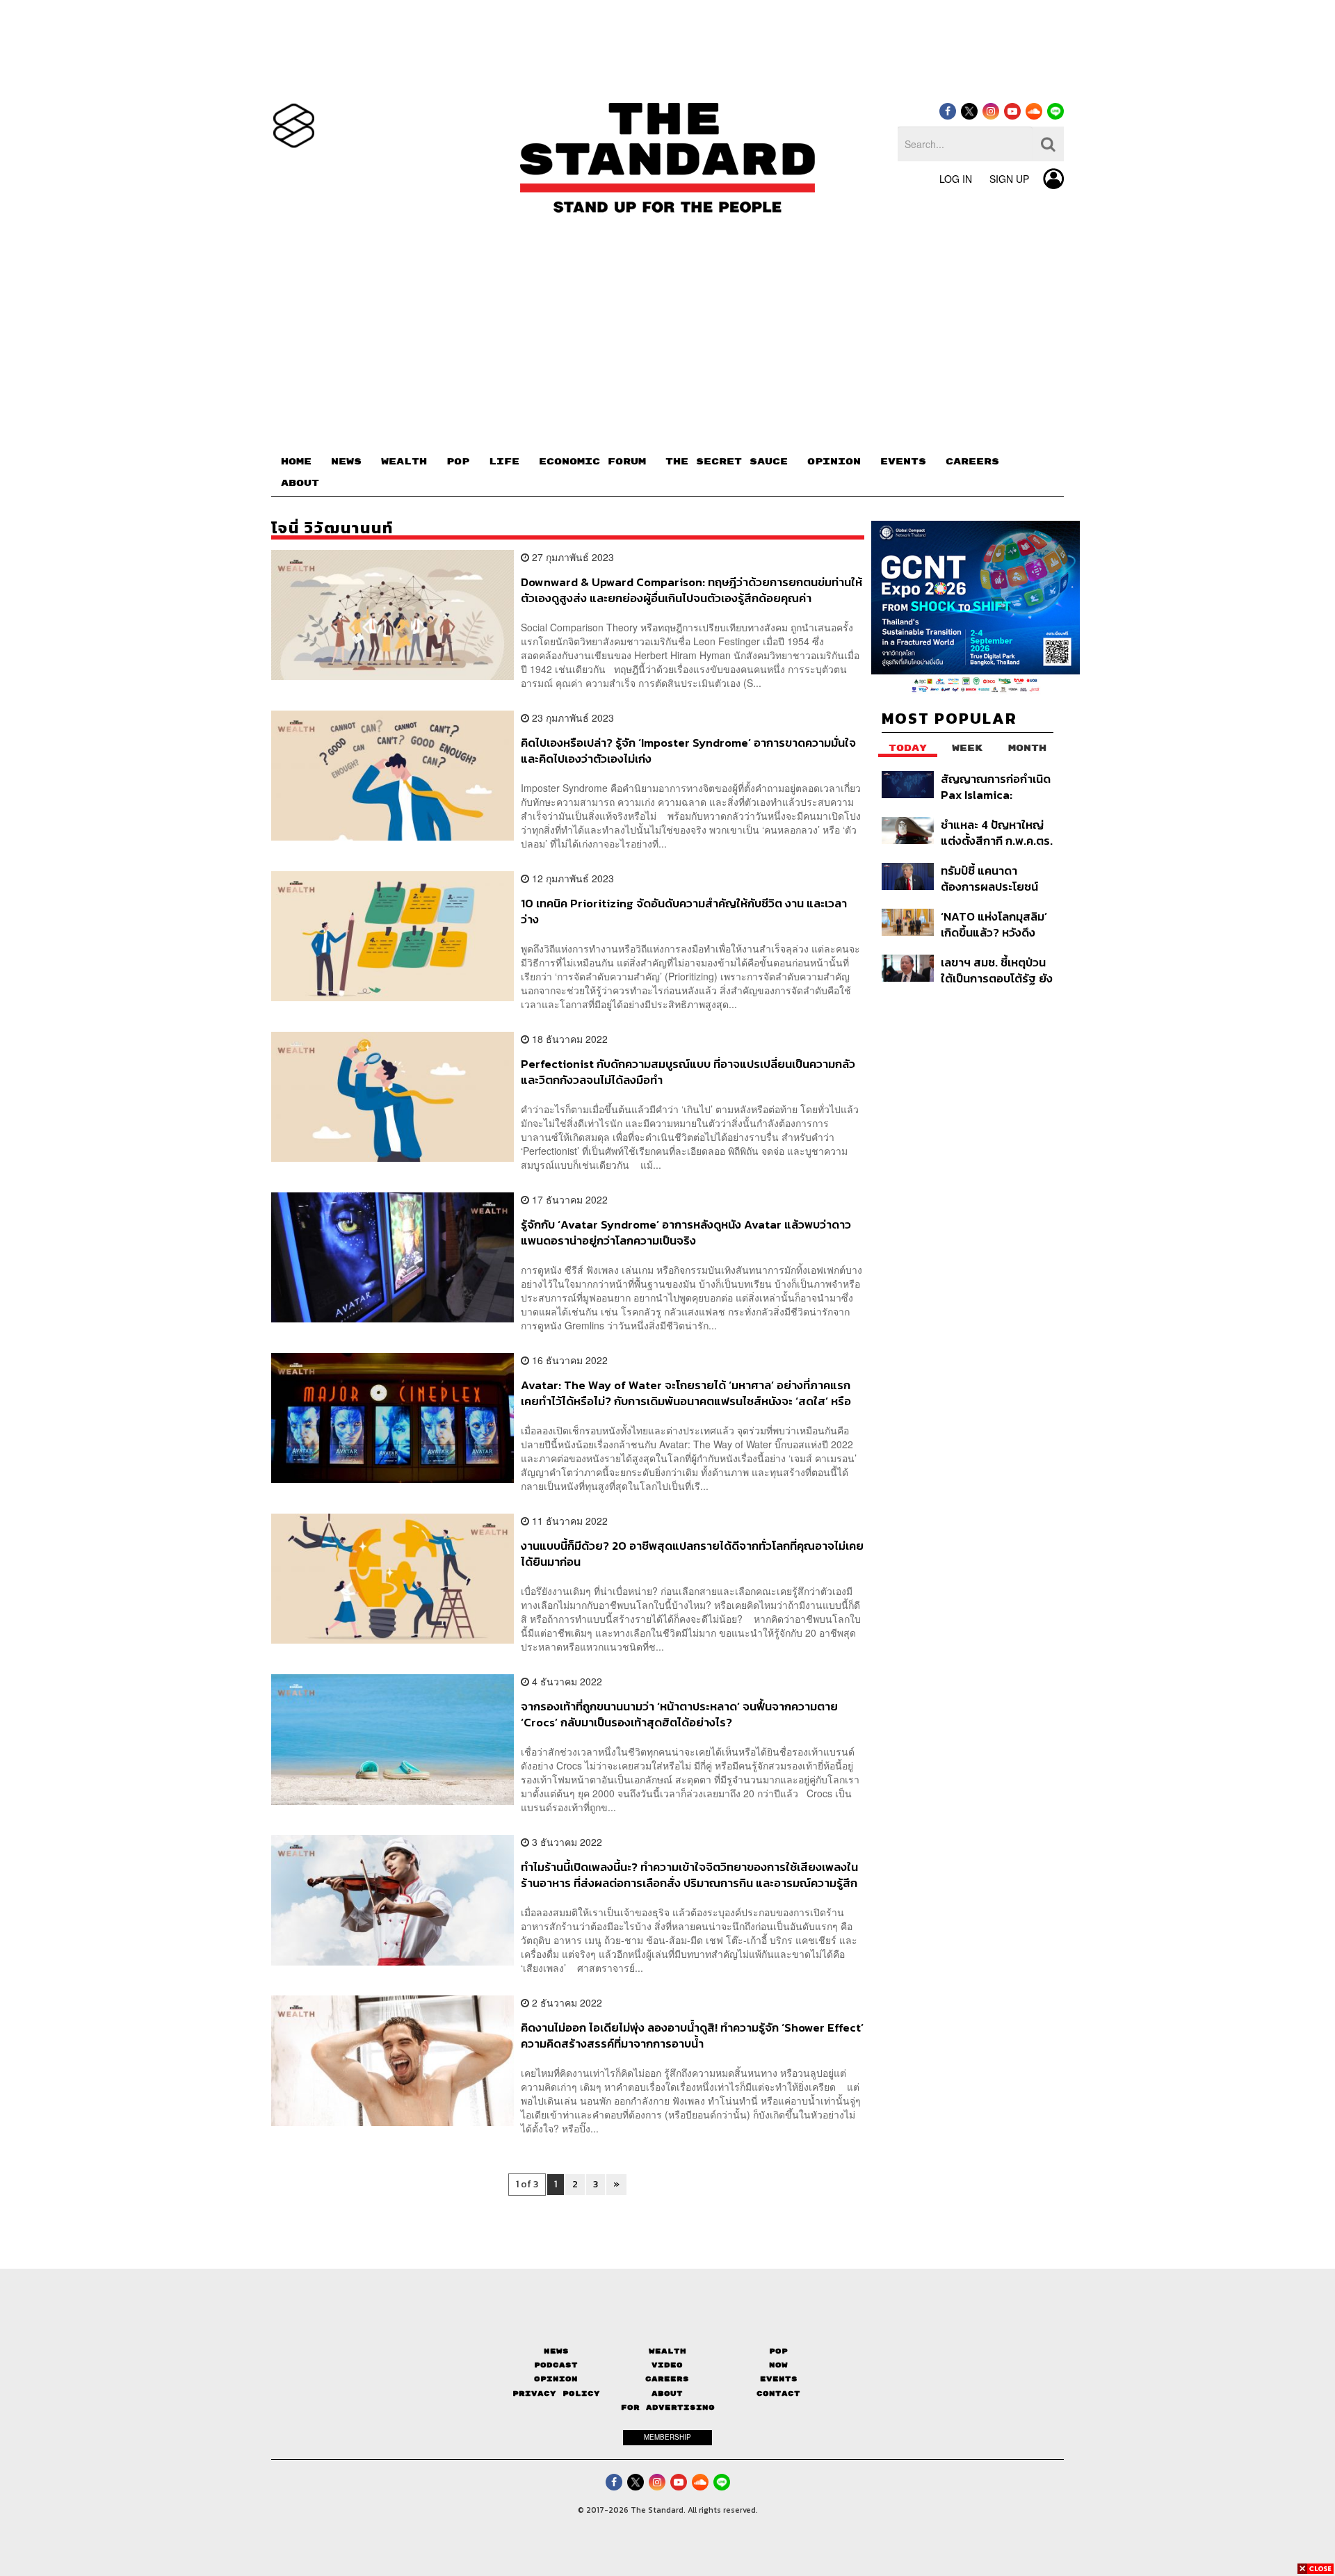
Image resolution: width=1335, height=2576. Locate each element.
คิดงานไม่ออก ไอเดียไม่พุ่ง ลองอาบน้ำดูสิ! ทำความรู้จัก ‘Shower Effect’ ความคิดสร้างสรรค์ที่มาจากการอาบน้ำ (692, 2035)
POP (458, 462)
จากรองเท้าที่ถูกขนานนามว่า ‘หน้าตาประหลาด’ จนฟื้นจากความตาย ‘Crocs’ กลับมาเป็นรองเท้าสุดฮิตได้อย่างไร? (679, 1714)
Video (667, 2365)
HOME (296, 462)
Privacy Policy (556, 2393)
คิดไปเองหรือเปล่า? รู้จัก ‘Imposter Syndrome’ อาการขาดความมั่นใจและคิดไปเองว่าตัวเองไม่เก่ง (688, 751)
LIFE (504, 462)
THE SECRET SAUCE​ (727, 462)
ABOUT (300, 483)
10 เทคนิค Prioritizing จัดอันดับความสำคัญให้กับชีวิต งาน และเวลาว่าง (684, 911)
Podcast (556, 2365)
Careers (667, 2379)
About (667, 2393)
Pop (778, 2351)
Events (779, 2379)
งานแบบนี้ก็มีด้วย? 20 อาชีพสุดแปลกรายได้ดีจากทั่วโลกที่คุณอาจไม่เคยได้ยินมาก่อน (692, 1554)
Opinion (556, 2379)
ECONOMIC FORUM (592, 462)
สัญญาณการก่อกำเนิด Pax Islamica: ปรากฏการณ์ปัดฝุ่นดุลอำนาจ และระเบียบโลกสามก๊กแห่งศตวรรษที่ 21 (996, 787)
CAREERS (972, 462)
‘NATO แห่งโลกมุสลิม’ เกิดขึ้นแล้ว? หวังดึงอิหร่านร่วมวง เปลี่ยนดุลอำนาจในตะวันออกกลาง (994, 924)
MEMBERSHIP (667, 2437)
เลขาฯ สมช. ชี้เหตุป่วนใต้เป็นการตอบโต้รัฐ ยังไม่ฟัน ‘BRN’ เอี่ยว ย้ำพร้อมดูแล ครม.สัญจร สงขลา (997, 970)
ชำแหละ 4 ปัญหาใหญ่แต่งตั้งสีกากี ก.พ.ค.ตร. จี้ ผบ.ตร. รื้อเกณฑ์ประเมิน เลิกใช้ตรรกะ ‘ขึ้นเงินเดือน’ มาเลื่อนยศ (997, 833)
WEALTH (404, 462)
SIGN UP (1009, 179)
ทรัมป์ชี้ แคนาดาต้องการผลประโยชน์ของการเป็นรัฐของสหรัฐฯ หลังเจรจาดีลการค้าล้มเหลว (989, 878)
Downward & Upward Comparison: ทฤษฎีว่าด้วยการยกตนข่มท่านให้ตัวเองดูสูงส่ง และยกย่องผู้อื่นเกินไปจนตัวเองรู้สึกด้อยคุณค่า (691, 590)
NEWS (346, 462)
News (556, 2351)
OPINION (834, 462)
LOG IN (956, 179)
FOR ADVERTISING (668, 2407)
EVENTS (903, 462)
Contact (778, 2393)
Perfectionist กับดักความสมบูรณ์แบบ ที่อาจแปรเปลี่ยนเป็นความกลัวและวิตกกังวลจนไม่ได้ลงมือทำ (688, 1072)
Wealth (667, 2351)
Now (778, 2365)
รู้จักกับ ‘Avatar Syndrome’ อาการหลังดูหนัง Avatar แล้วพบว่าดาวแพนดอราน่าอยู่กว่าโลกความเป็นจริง (686, 1232)
